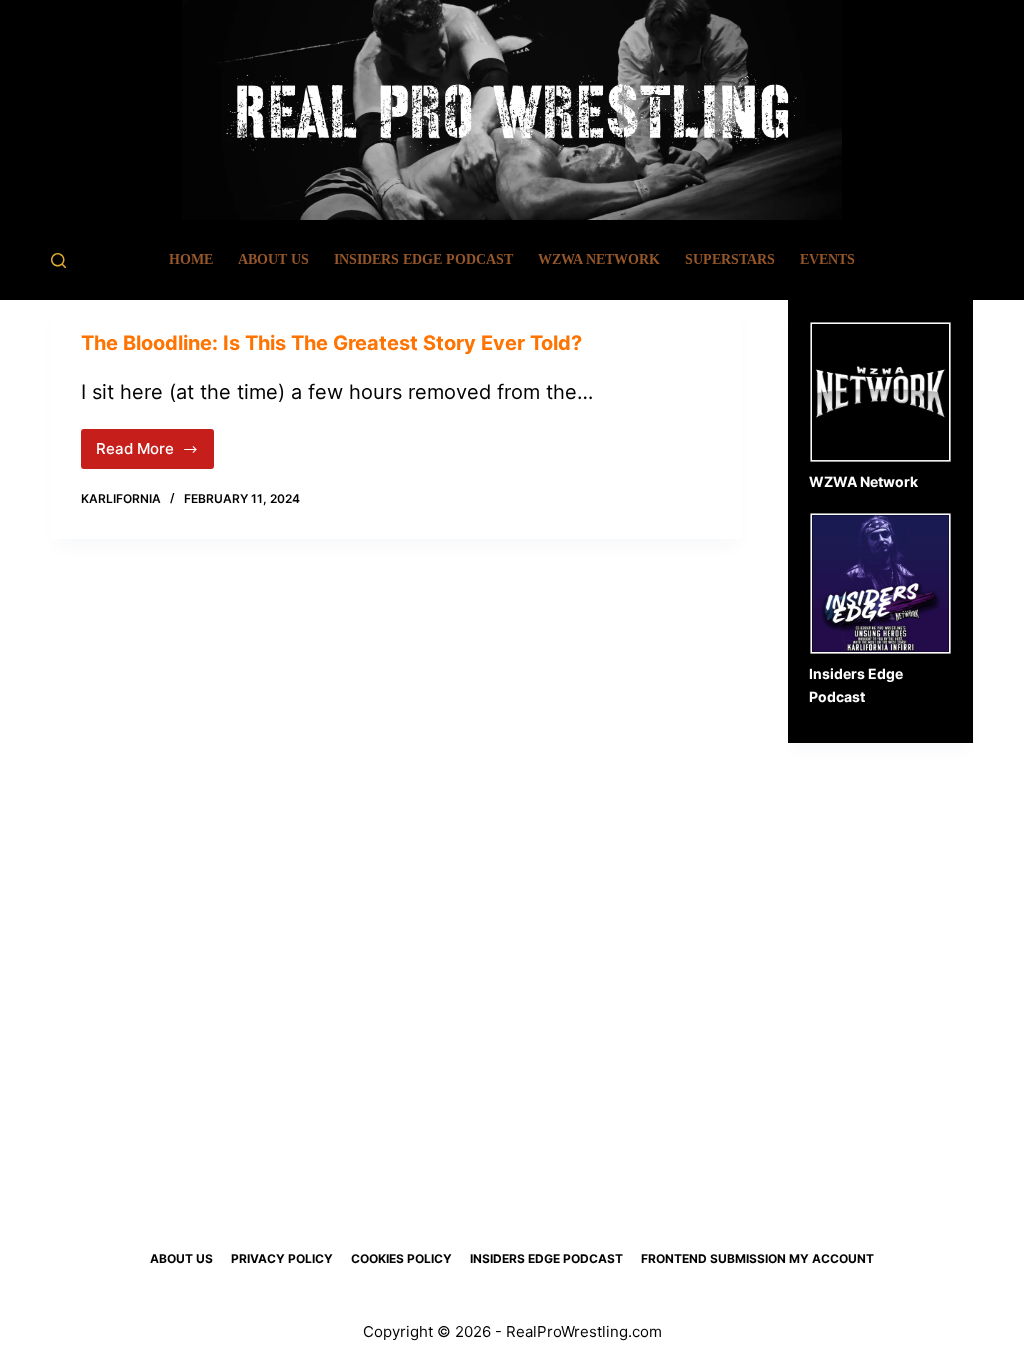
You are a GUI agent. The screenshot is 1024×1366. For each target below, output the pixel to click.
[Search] (58, 260)
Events (827, 259)
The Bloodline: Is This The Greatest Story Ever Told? (331, 343)
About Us (273, 259)
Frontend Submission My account (757, 1258)
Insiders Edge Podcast (423, 259)
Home (191, 259)
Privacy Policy (282, 1258)
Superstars (730, 259)
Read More (155, 454)
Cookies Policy (401, 1258)
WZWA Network (599, 259)
